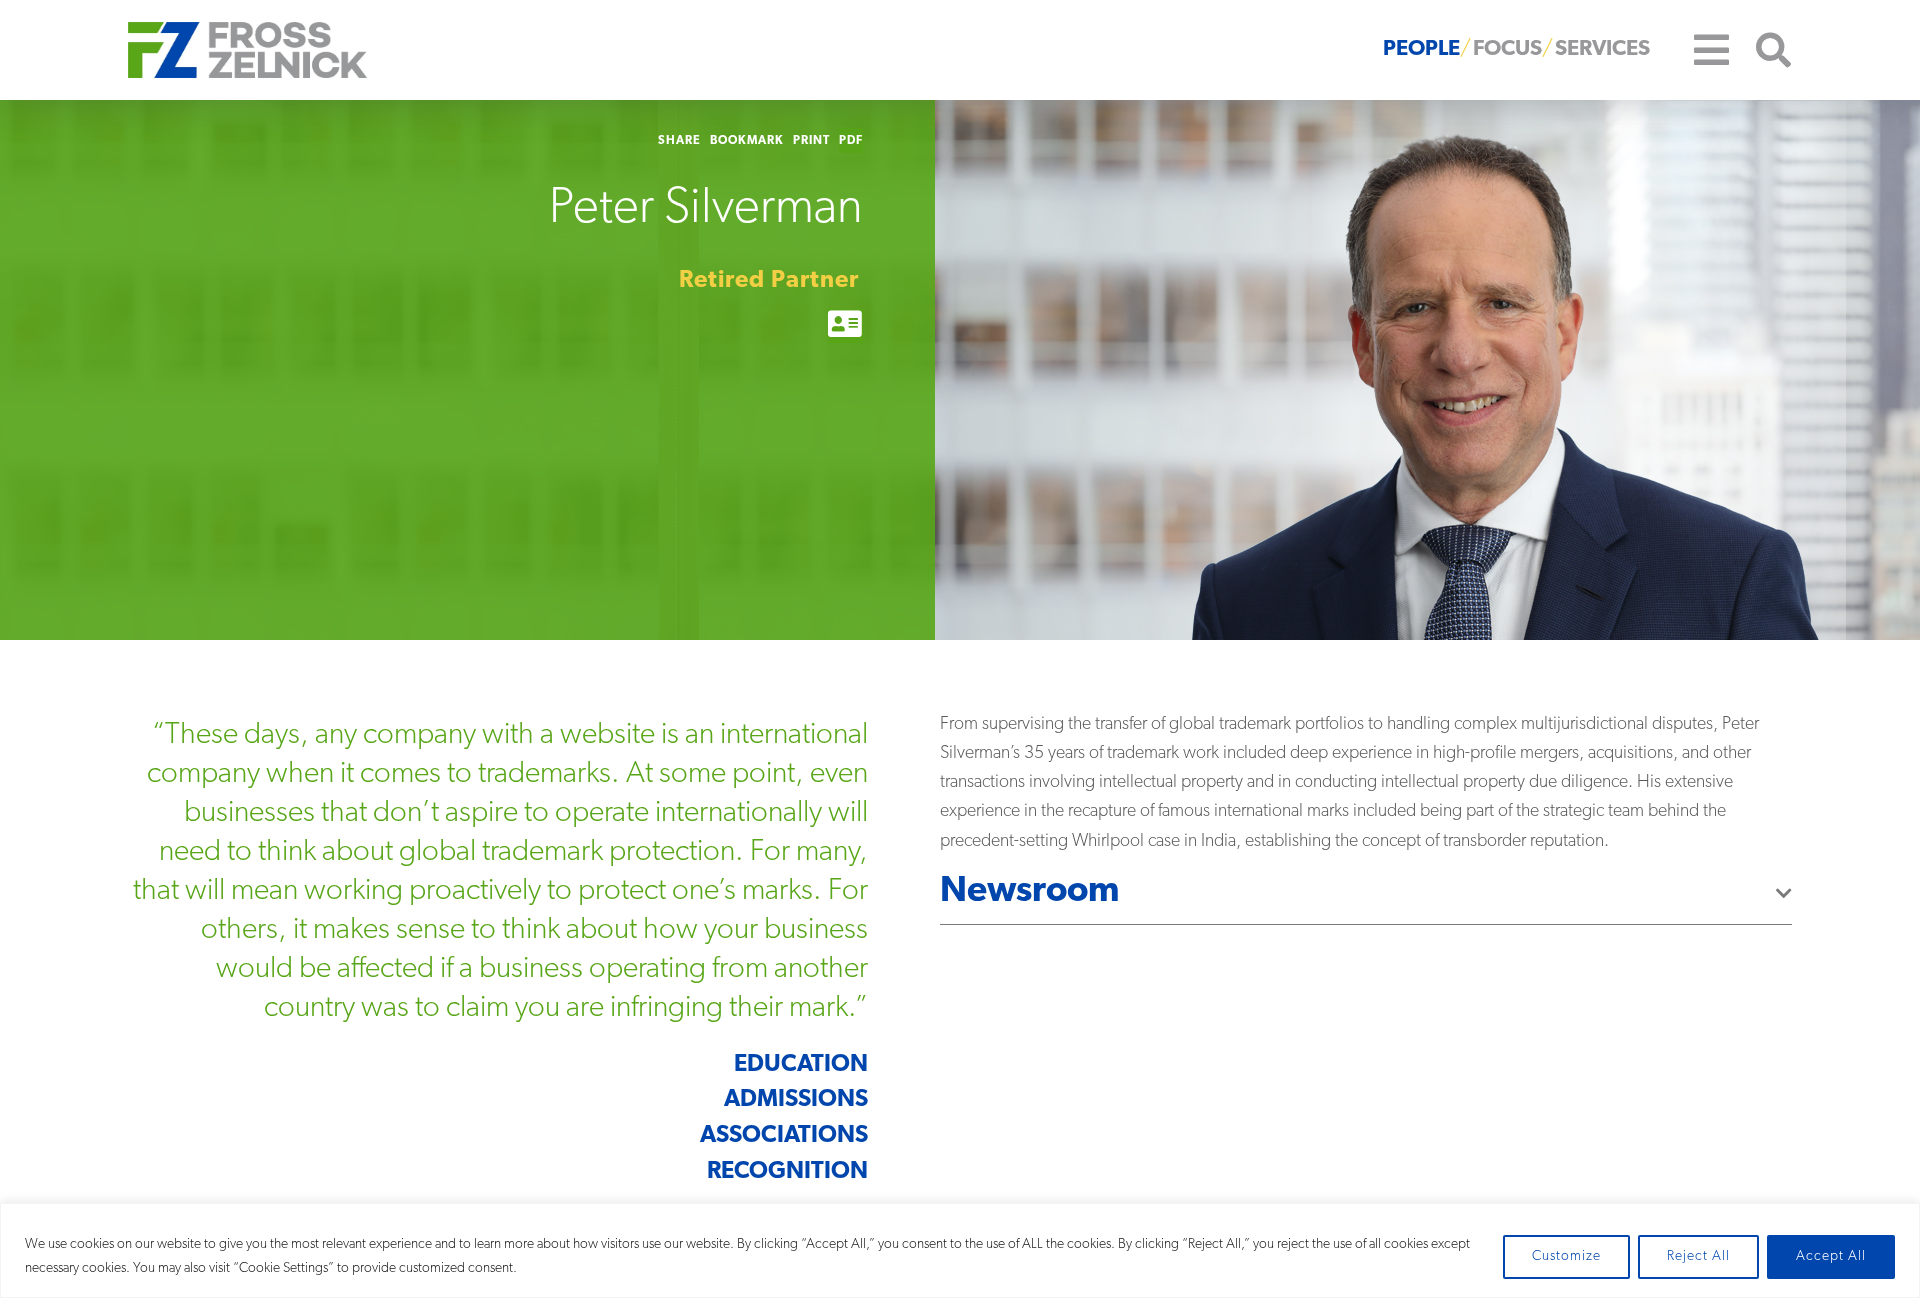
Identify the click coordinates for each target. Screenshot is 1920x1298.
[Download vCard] (845, 326)
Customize (1566, 1256)
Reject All (1698, 1256)
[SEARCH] (1761, 50)
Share (679, 141)
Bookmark (747, 141)
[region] (960, 1250)
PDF (851, 141)
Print (811, 141)
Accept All (1831, 1256)
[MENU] (1697, 50)
